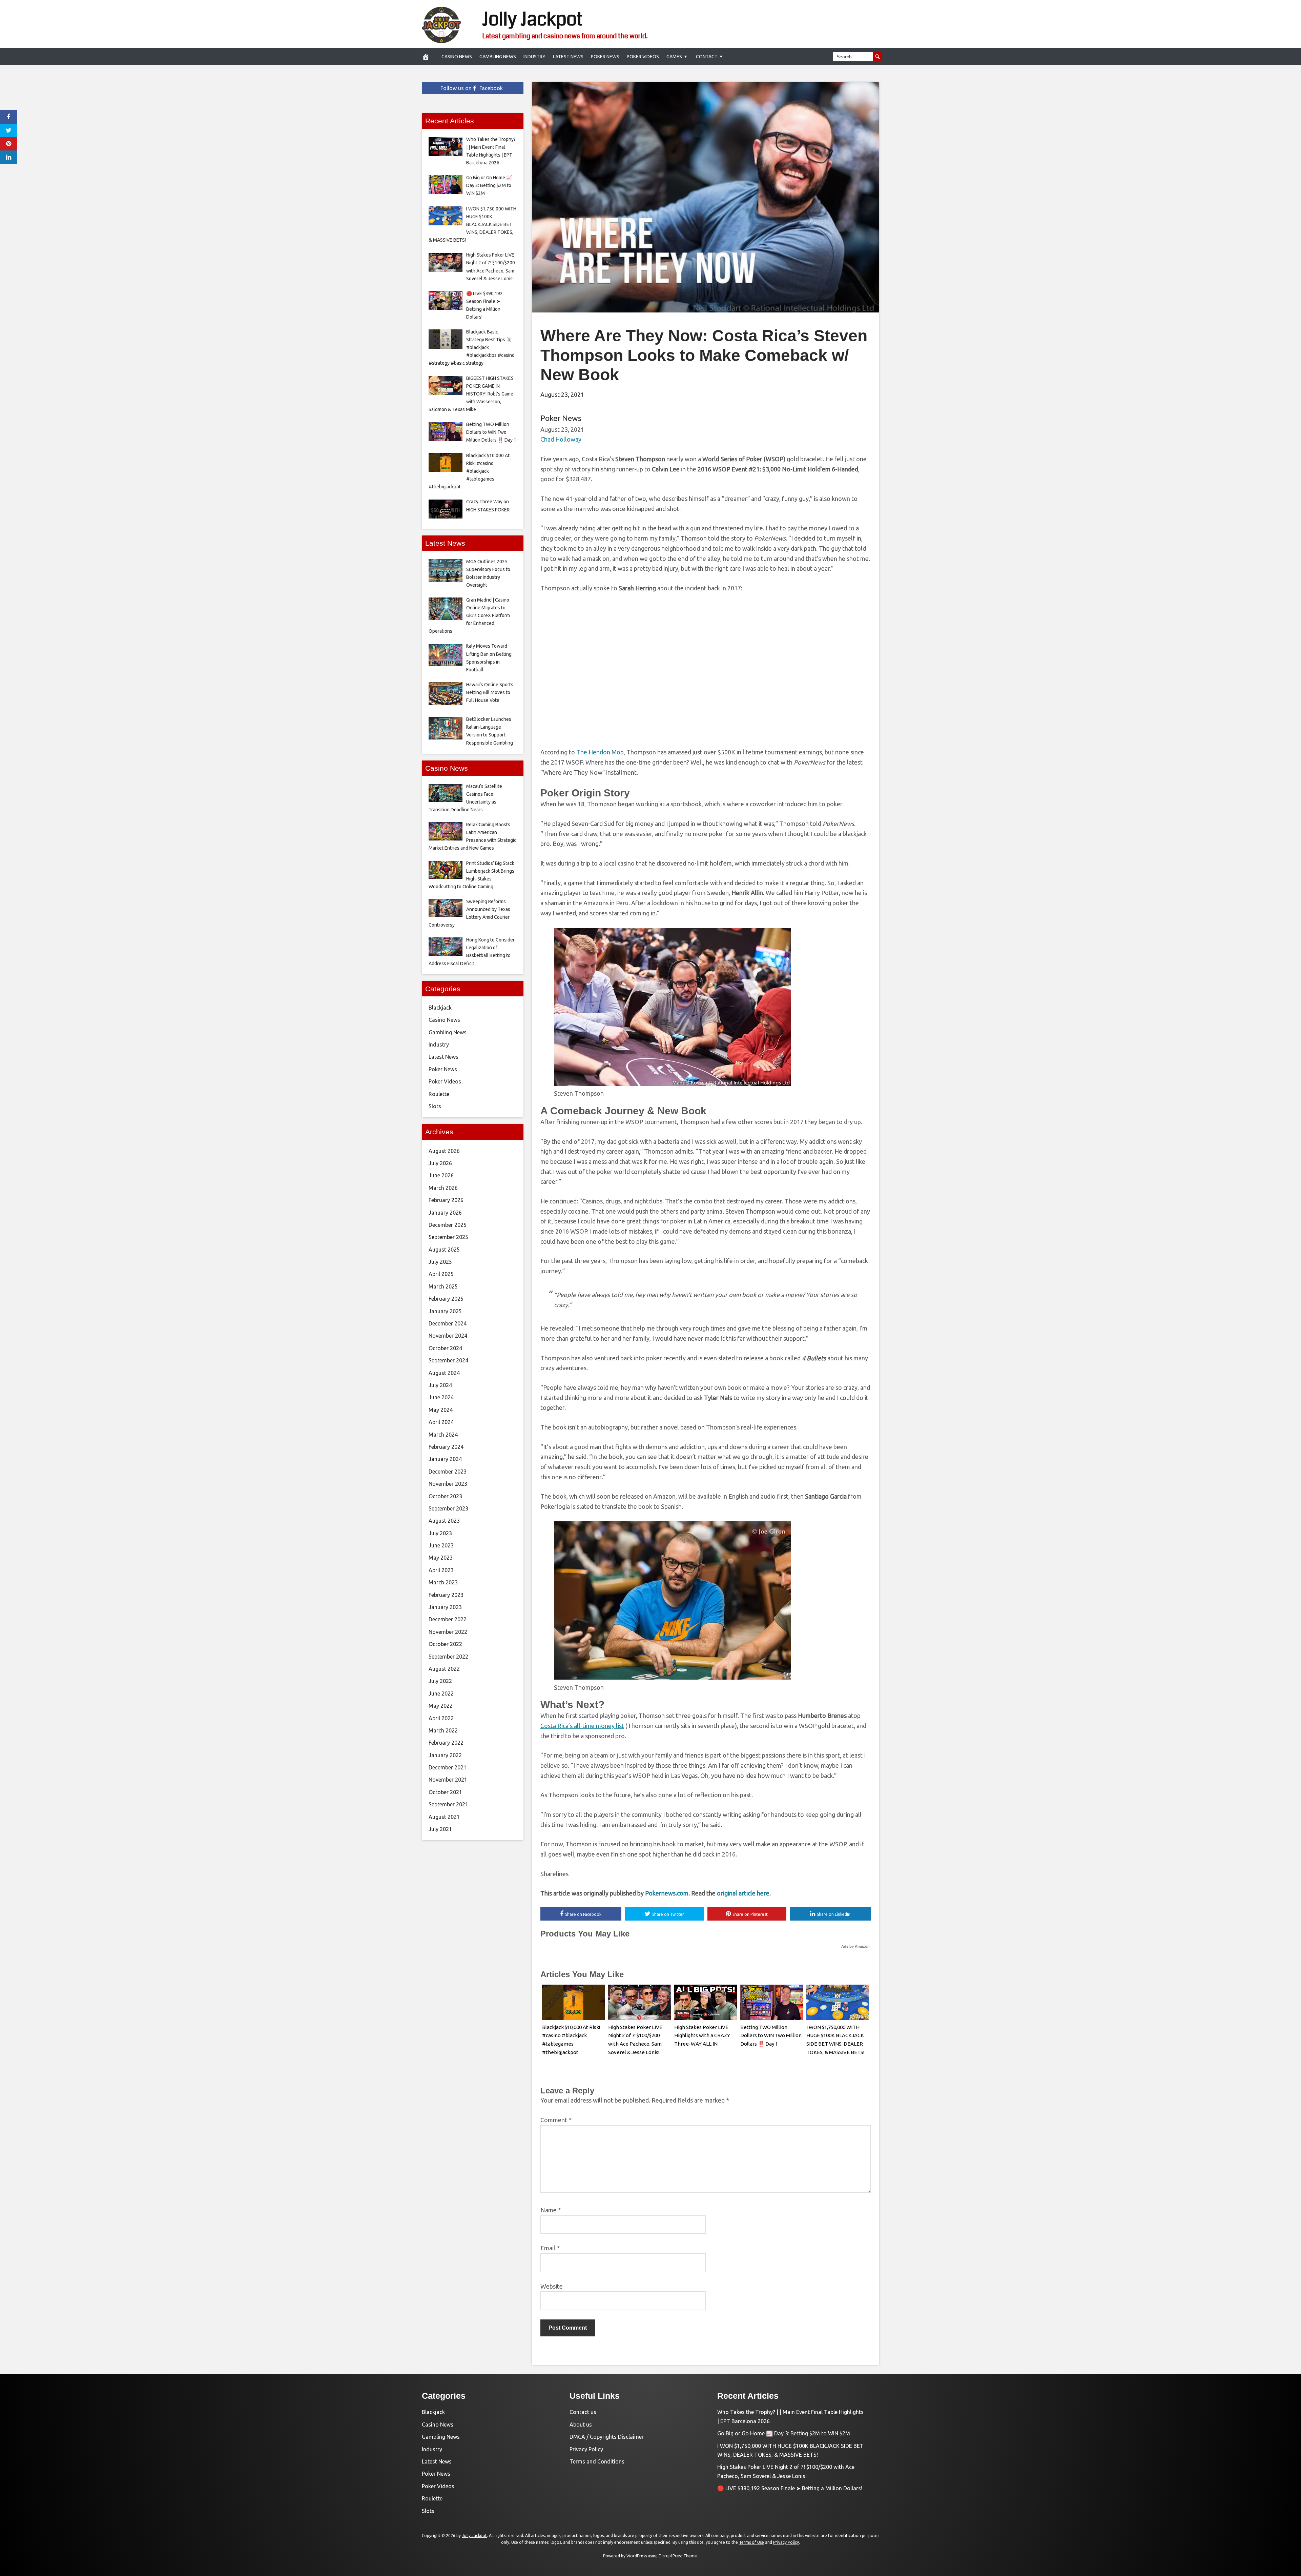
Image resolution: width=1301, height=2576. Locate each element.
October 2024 (445, 1348)
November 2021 (448, 1780)
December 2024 (448, 1323)
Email (550, 2248)
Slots (435, 1106)
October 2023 (445, 1496)
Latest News (568, 57)
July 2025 (440, 1262)
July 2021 (440, 1829)
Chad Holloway (561, 439)
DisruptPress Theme (678, 2556)
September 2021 (448, 1804)
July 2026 (440, 1163)
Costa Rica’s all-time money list (582, 1726)
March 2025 (443, 1286)
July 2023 (440, 1533)
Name (551, 2210)
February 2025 (446, 1299)
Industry (534, 57)
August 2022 (444, 1669)
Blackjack (440, 1008)
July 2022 (440, 1681)
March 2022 (443, 1730)
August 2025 (444, 1250)
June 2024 (441, 1397)
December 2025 (448, 1225)
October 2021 (445, 1792)
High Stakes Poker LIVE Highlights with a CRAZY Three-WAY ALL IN (702, 2036)
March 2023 (443, 1582)
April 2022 (441, 1718)
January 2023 (445, 1607)
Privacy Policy (586, 2449)
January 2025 (445, 1311)
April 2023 (441, 1570)
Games (674, 57)
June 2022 (441, 1693)
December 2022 (448, 1619)
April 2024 (441, 1422)
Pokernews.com (667, 1893)
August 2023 (444, 1521)
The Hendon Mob (600, 752)
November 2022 (448, 1632)
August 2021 (444, 1817)
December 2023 (448, 1472)
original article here (743, 1893)
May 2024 (441, 1410)
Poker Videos (643, 57)
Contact (707, 57)
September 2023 (448, 1508)
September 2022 (448, 1657)
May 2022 (441, 1706)
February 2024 (446, 1447)
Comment (556, 2120)
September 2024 (448, 1360)
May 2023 (441, 1558)
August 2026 (444, 1151)
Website (552, 2286)
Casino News (457, 57)
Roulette (439, 1094)
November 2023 (448, 1484)
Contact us (583, 2412)
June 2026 (441, 1175)
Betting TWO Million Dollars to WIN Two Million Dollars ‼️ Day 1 (771, 2036)
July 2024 (440, 1385)
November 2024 (448, 1336)
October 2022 (445, 1644)
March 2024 (443, 1435)
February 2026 (446, 1200)
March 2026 (443, 1188)
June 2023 (441, 1545)
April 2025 (441, 1274)
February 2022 (446, 1743)
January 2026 (445, 1213)
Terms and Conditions (597, 2461)
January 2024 (445, 1459)
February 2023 (446, 1595)
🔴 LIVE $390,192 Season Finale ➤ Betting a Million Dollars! (790, 2488)
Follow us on (472, 88)
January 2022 (445, 1755)
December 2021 (448, 1767)
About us (581, 2425)
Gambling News (498, 57)
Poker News (605, 57)
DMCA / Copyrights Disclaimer (607, 2437)
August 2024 (444, 1373)
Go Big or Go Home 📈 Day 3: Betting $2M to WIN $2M (784, 2433)
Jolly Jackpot (532, 19)
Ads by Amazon (855, 1946)
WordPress (637, 2556)
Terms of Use (751, 2542)
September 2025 (448, 1237)
